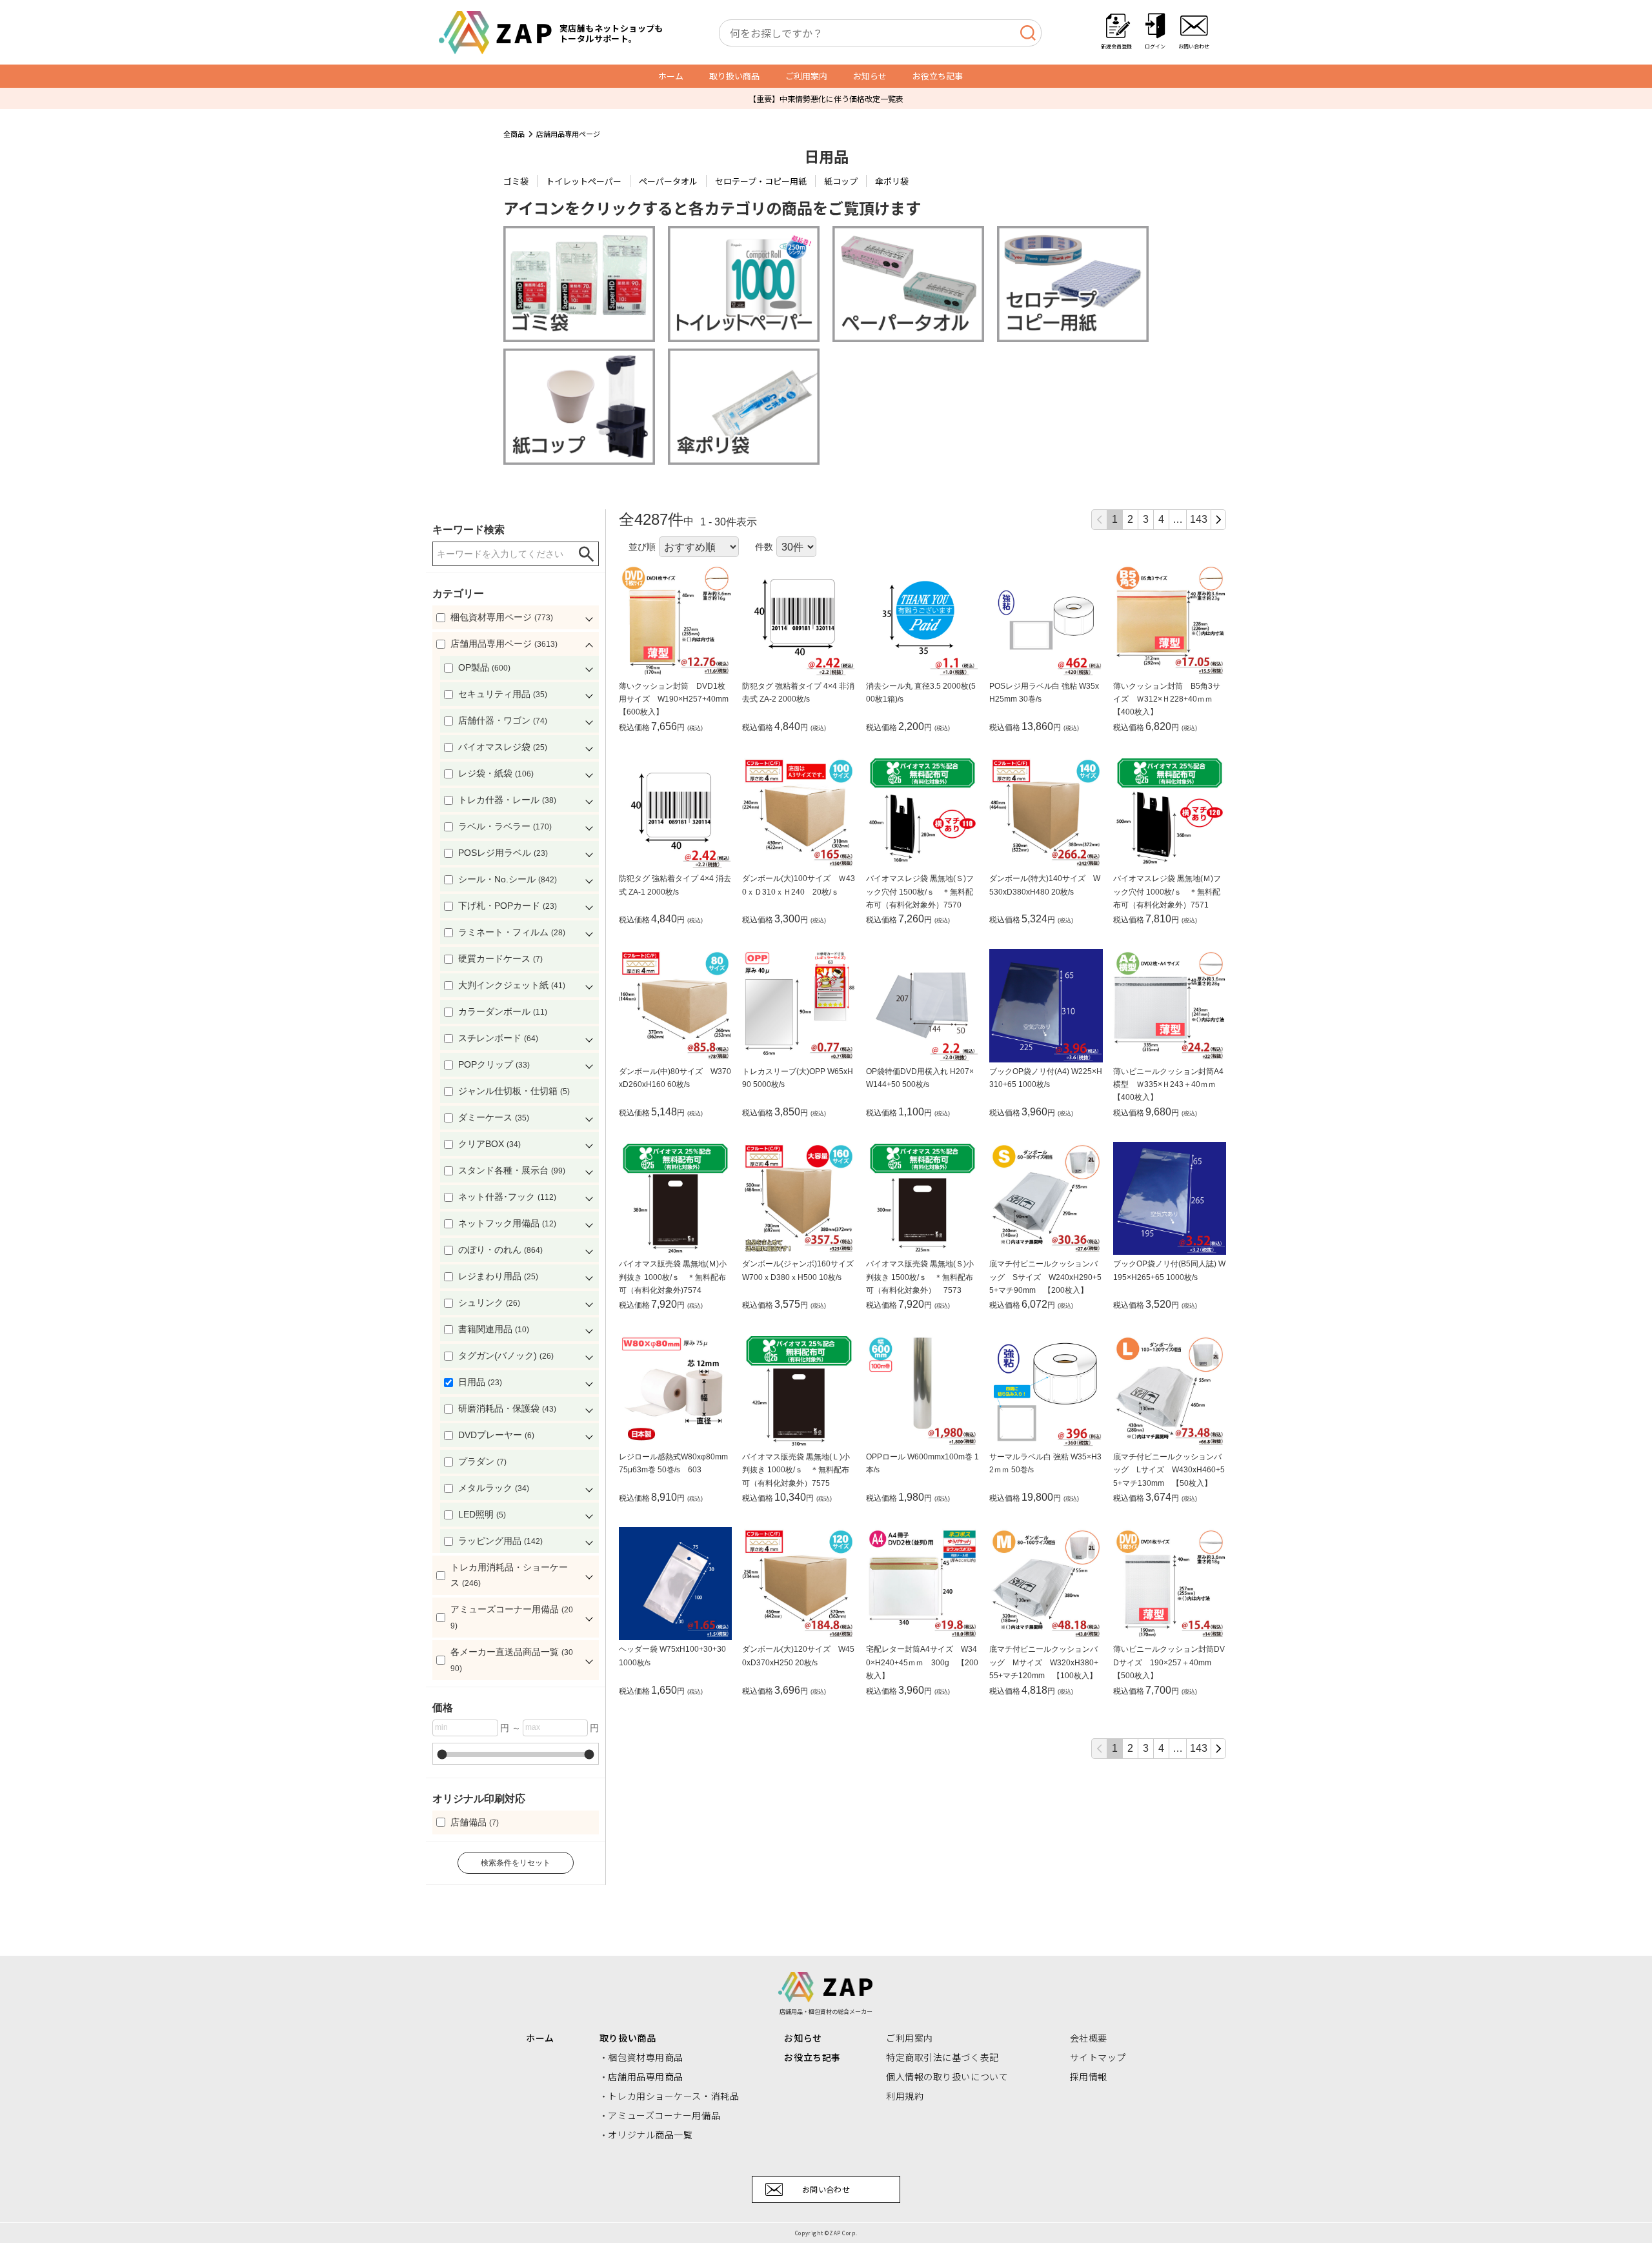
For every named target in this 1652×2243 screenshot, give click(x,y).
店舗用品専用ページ (568, 134)
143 (1199, 519)
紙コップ (841, 181)
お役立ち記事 (938, 76)
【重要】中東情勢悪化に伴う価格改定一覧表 (826, 98)
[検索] (1028, 33)
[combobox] (880, 33)
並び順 (642, 547)
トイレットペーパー (584, 181)
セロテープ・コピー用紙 (761, 181)
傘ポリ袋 (892, 181)
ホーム (671, 76)
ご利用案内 (806, 76)
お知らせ (870, 76)
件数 (764, 547)
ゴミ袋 (516, 181)
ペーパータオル (668, 181)
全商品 (514, 134)
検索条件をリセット (516, 1863)
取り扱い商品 (734, 76)
